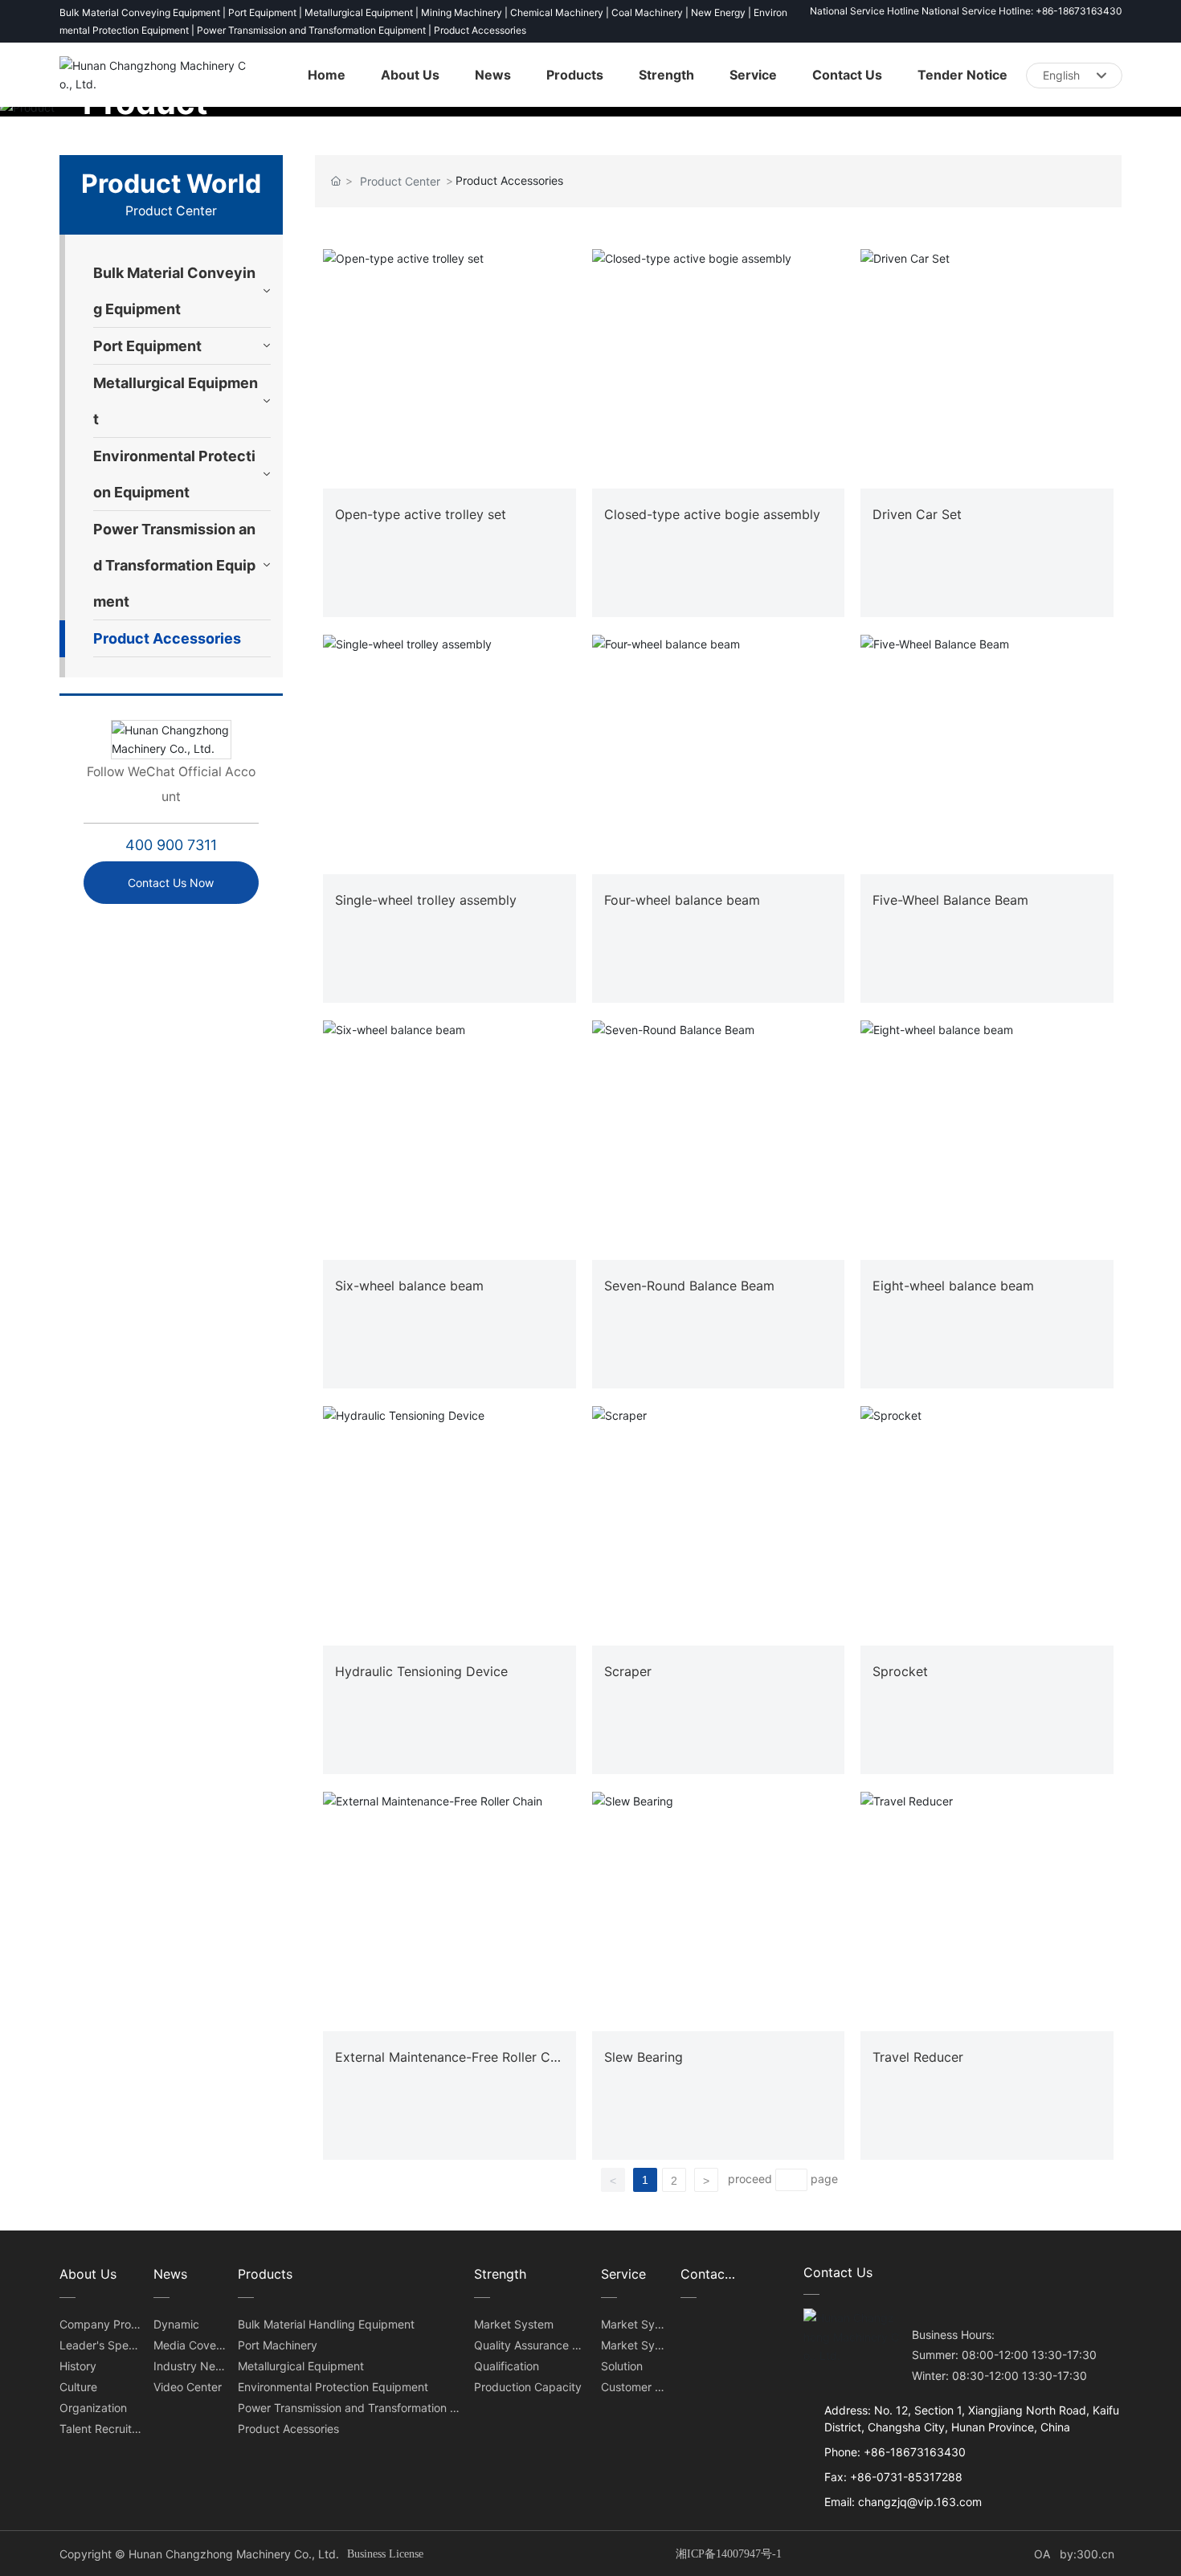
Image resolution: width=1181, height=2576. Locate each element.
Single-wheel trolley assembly (426, 900)
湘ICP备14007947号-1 (729, 2554)
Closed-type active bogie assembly (712, 514)
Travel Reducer (918, 2057)
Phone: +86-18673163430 (895, 2452)
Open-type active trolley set (421, 514)
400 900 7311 (171, 845)
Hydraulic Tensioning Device (421, 1671)
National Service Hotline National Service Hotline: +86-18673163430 (966, 11)
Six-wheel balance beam (409, 1286)
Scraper (628, 1671)
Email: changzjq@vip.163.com (903, 2502)
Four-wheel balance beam (682, 900)
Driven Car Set (917, 514)
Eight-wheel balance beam (953, 1286)
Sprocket (900, 1671)
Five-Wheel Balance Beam (950, 900)
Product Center (400, 181)
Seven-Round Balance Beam (689, 1286)
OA (1040, 2554)
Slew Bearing (644, 2057)
